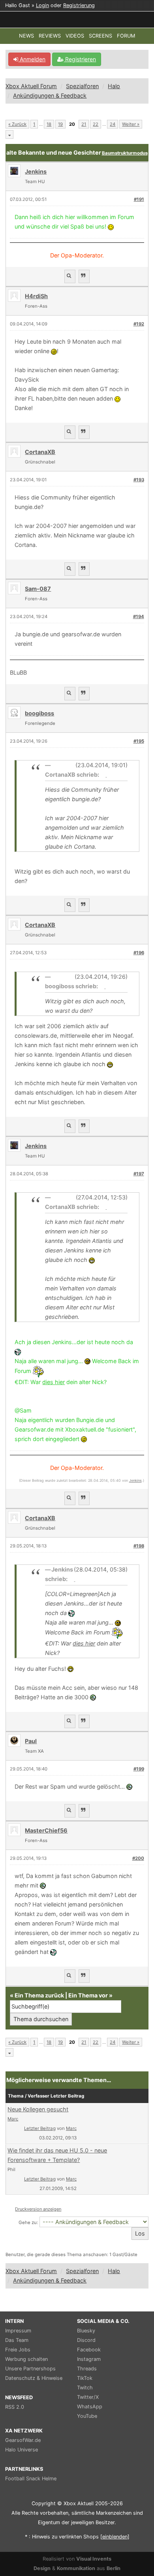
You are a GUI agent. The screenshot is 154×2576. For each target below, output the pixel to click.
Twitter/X (88, 2397)
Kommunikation (76, 2568)
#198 (139, 1546)
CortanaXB (40, 452)
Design (42, 2568)
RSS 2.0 (15, 2407)
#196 (139, 953)
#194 (139, 617)
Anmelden (32, 59)
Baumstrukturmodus (125, 153)
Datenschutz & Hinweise (34, 2378)
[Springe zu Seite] (9, 134)
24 (113, 124)
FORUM (126, 36)
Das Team (17, 2340)
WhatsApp (90, 2407)
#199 (139, 1769)
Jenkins (135, 1480)
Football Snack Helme (31, 2479)
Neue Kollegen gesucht (38, 2109)
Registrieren (80, 59)
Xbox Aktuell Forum (31, 86)
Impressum (18, 2331)
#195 (139, 741)
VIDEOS (75, 36)
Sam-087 (38, 589)
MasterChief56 (46, 1830)
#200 (138, 1858)
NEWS (26, 36)
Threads (87, 2369)
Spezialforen (82, 86)
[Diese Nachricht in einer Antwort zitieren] (84, 276)
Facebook (89, 2350)
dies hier (54, 1382)
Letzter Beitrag (40, 2128)
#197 (139, 1174)
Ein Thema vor (88, 1995)
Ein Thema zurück (39, 1995)
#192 (139, 324)
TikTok (85, 2378)
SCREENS (100, 36)
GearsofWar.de (23, 2440)
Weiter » (131, 124)
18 (49, 124)
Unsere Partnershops (30, 2369)
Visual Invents (94, 2559)
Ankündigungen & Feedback (50, 96)
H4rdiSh (36, 296)
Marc (13, 2119)
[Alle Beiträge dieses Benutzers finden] (70, 276)
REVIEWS (50, 36)
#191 (139, 199)
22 (96, 124)
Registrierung (79, 5)
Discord (86, 2340)
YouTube (87, 2416)
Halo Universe (22, 2450)
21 (84, 124)
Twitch (85, 2388)
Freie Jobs (18, 2350)
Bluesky (86, 2331)
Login (42, 5)
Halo (114, 86)
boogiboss (39, 713)
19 (60, 124)
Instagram (89, 2359)
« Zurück (17, 124)
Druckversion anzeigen (38, 2209)
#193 (139, 480)
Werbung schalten (26, 2359)
